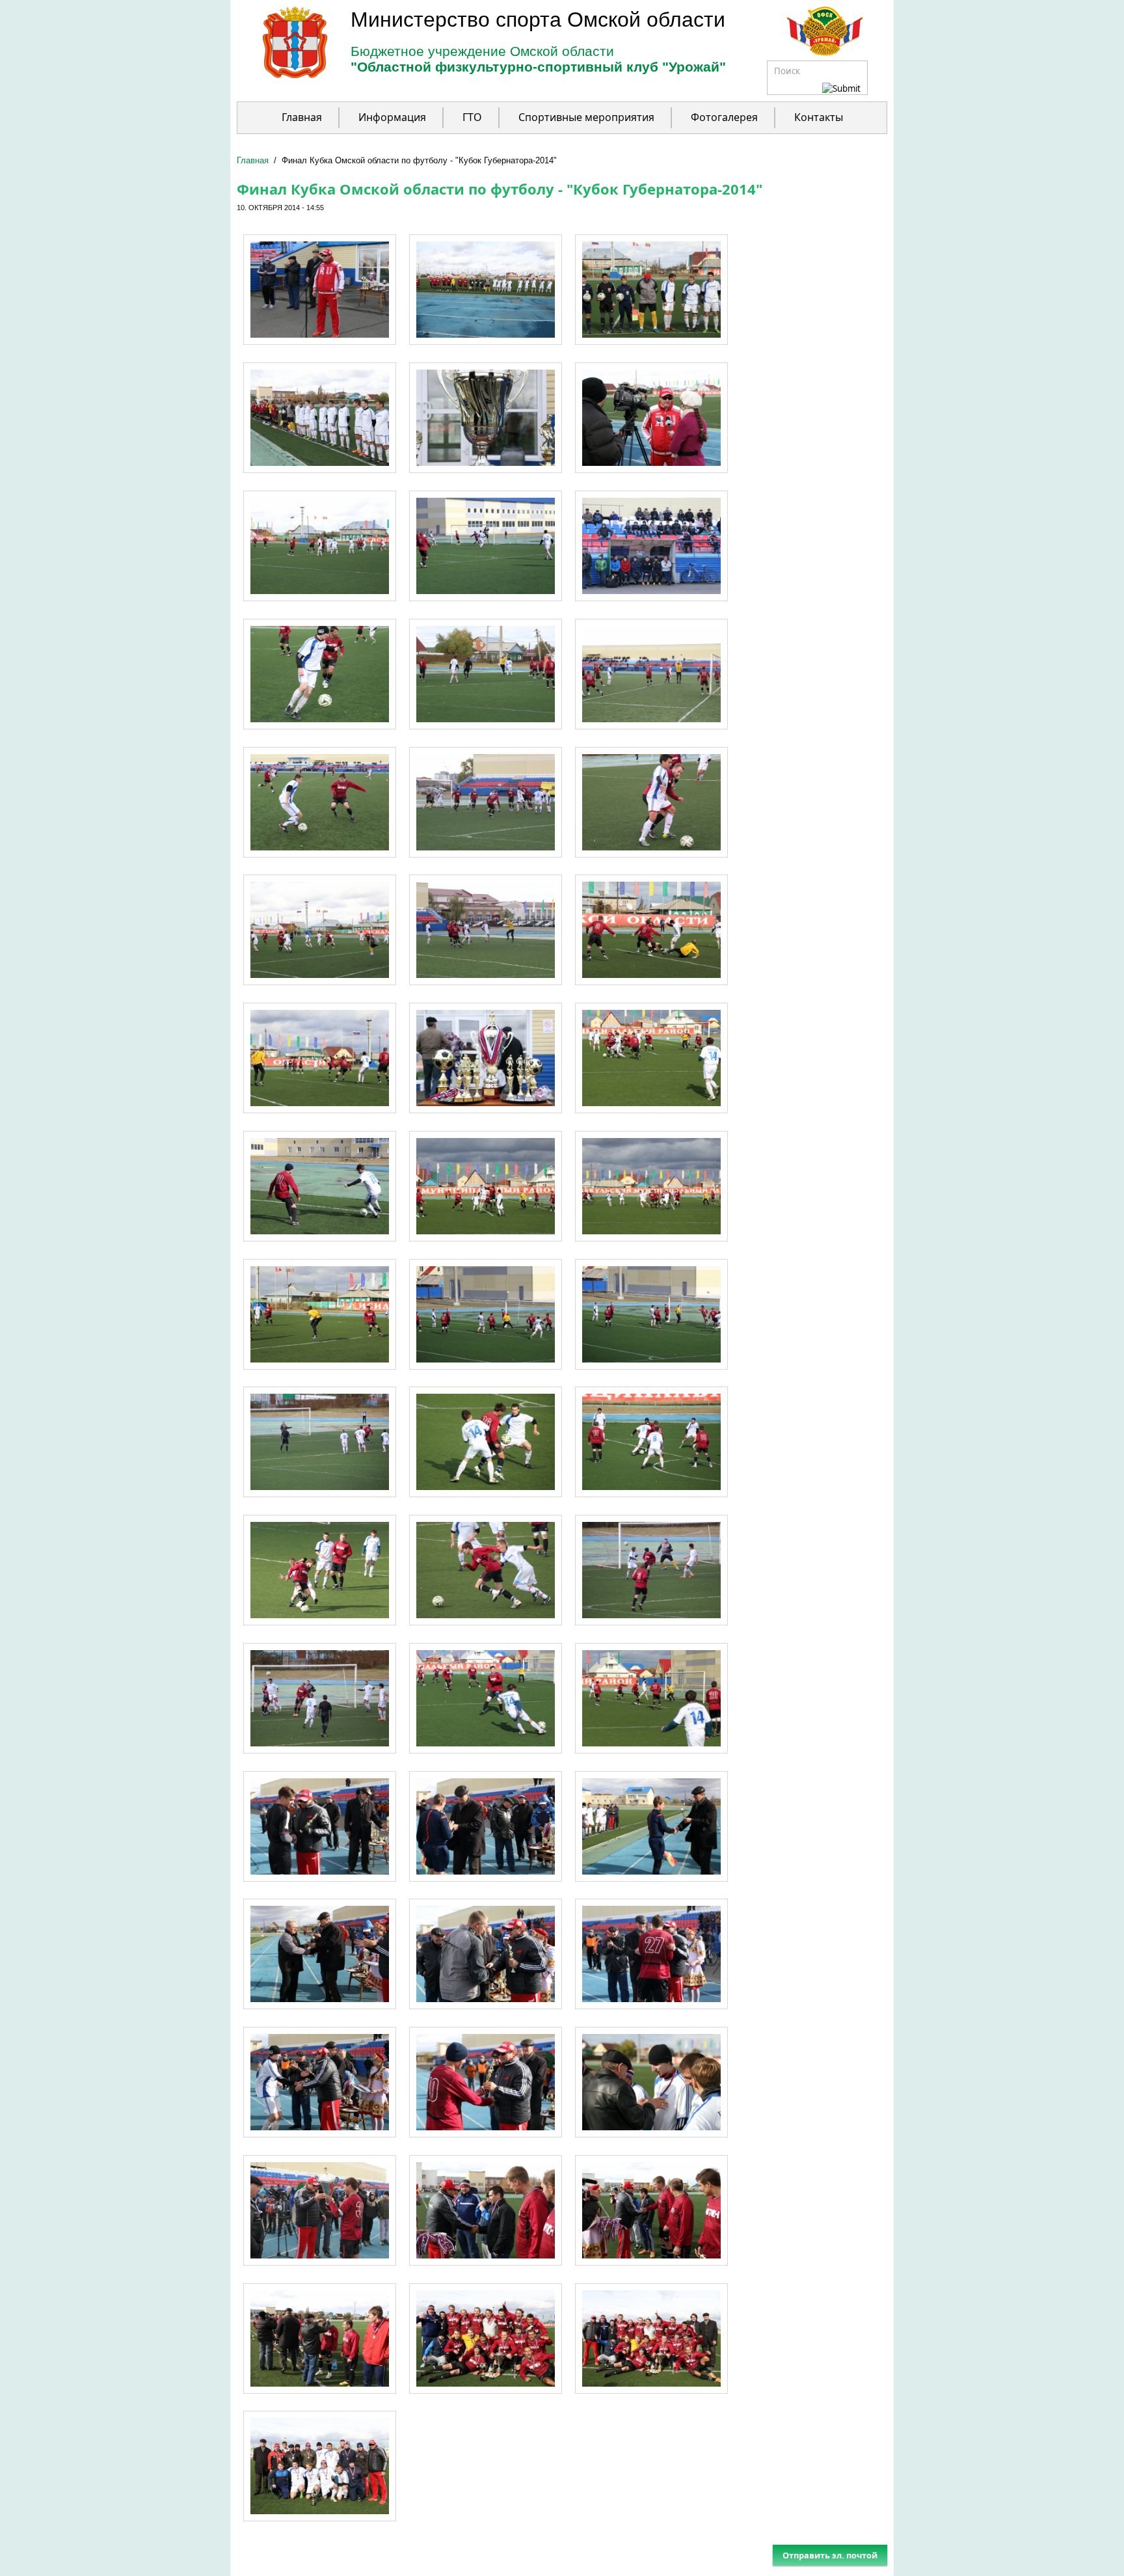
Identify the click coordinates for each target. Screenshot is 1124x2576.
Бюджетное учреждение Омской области (482, 51)
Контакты (819, 117)
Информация (392, 117)
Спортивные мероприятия (586, 117)
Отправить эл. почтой (830, 2555)
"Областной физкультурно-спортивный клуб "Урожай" (538, 67)
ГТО (472, 117)
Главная (302, 117)
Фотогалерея (724, 117)
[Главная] (282, 75)
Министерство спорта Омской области (538, 20)
